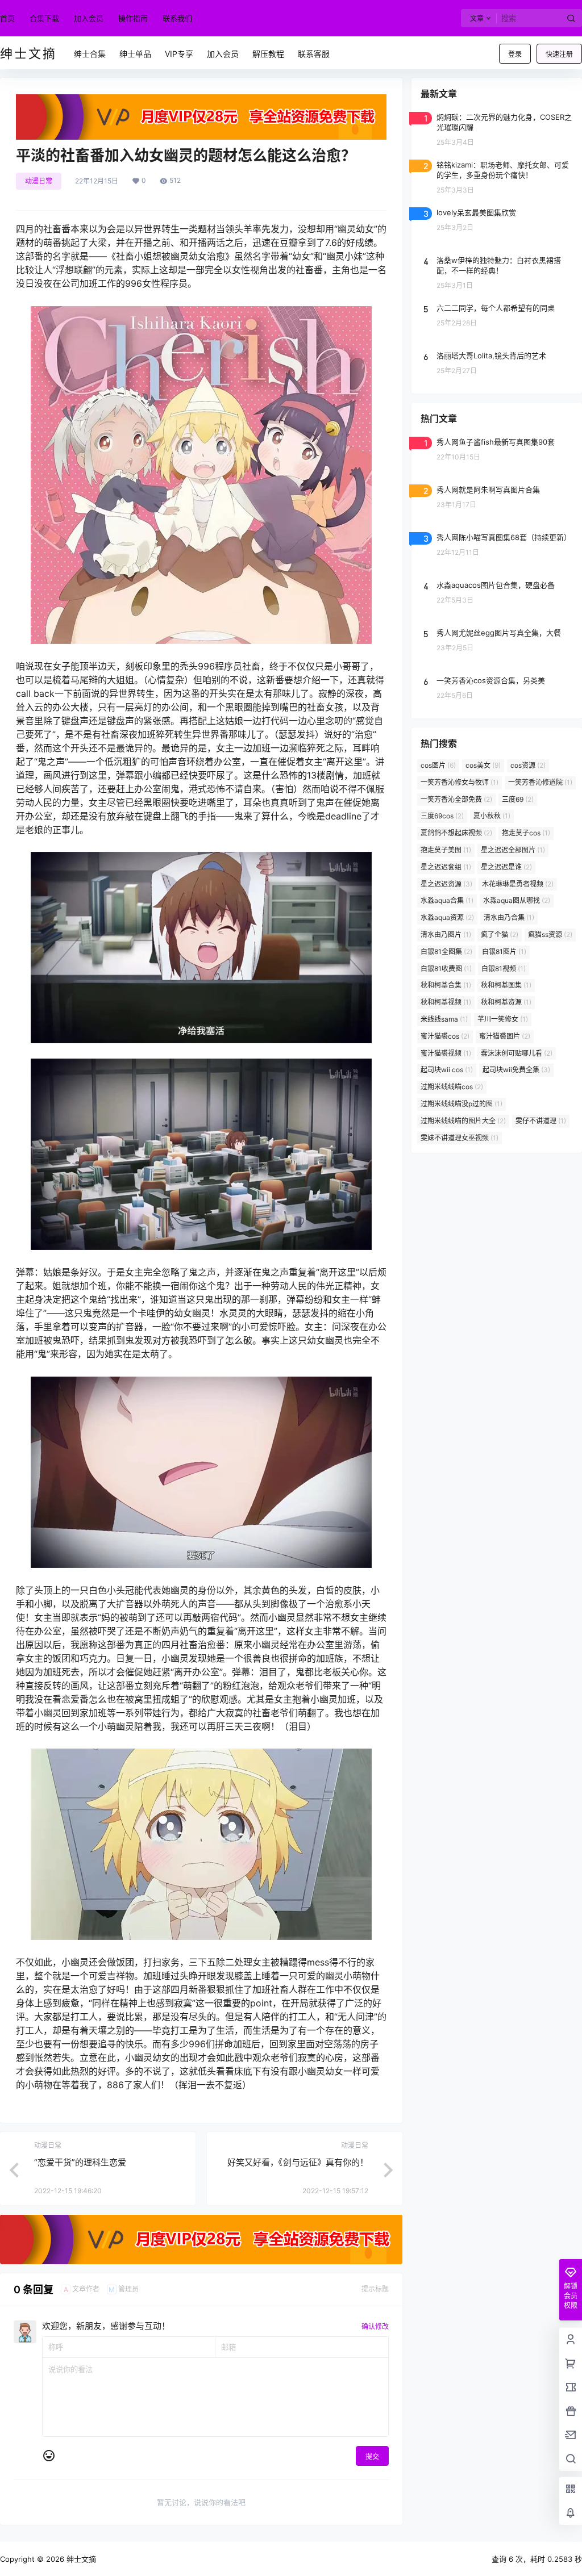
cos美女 (483, 765)
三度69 (518, 799)
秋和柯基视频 (446, 1002)
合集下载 (44, 18)
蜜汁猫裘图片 (505, 1036)
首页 (7, 18)
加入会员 (89, 18)
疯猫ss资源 (550, 934)
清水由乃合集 (509, 917)
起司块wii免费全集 (516, 1070)
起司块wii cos (447, 1070)
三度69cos (442, 816)
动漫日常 (39, 181)
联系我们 (177, 18)
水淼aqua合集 (447, 900)
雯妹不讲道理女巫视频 (460, 1138)
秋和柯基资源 (506, 1002)
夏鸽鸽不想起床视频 (456, 833)
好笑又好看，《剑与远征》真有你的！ (298, 2162)
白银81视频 (504, 969)
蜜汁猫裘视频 (446, 1053)
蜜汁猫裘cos (445, 1036)
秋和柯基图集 (506, 985)
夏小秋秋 (492, 816)
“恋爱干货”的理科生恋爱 (80, 2162)
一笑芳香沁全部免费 (456, 799)
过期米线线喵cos (452, 1087)
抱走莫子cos (526, 833)
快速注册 (559, 54)
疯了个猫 (500, 934)
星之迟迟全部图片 (513, 850)
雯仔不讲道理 (541, 1121)
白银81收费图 (446, 969)
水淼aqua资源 (447, 917)
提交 (372, 2456)
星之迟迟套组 (446, 867)
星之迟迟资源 (446, 884)
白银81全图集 (446, 952)
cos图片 (438, 765)
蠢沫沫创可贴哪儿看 (517, 1053)
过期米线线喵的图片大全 (463, 1121)
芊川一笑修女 (503, 1019)
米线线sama (444, 1019)
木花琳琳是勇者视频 (518, 884)
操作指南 (133, 18)
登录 (515, 54)
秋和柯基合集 (446, 985)
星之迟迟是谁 (506, 867)
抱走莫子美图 (446, 850)
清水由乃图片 (446, 934)
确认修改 (375, 2326)
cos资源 (528, 765)
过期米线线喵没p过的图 (462, 1104)
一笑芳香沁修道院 (540, 782)
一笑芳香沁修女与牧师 (460, 782)
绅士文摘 (80, 2559)
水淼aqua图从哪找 (517, 900)
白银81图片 (504, 952)
